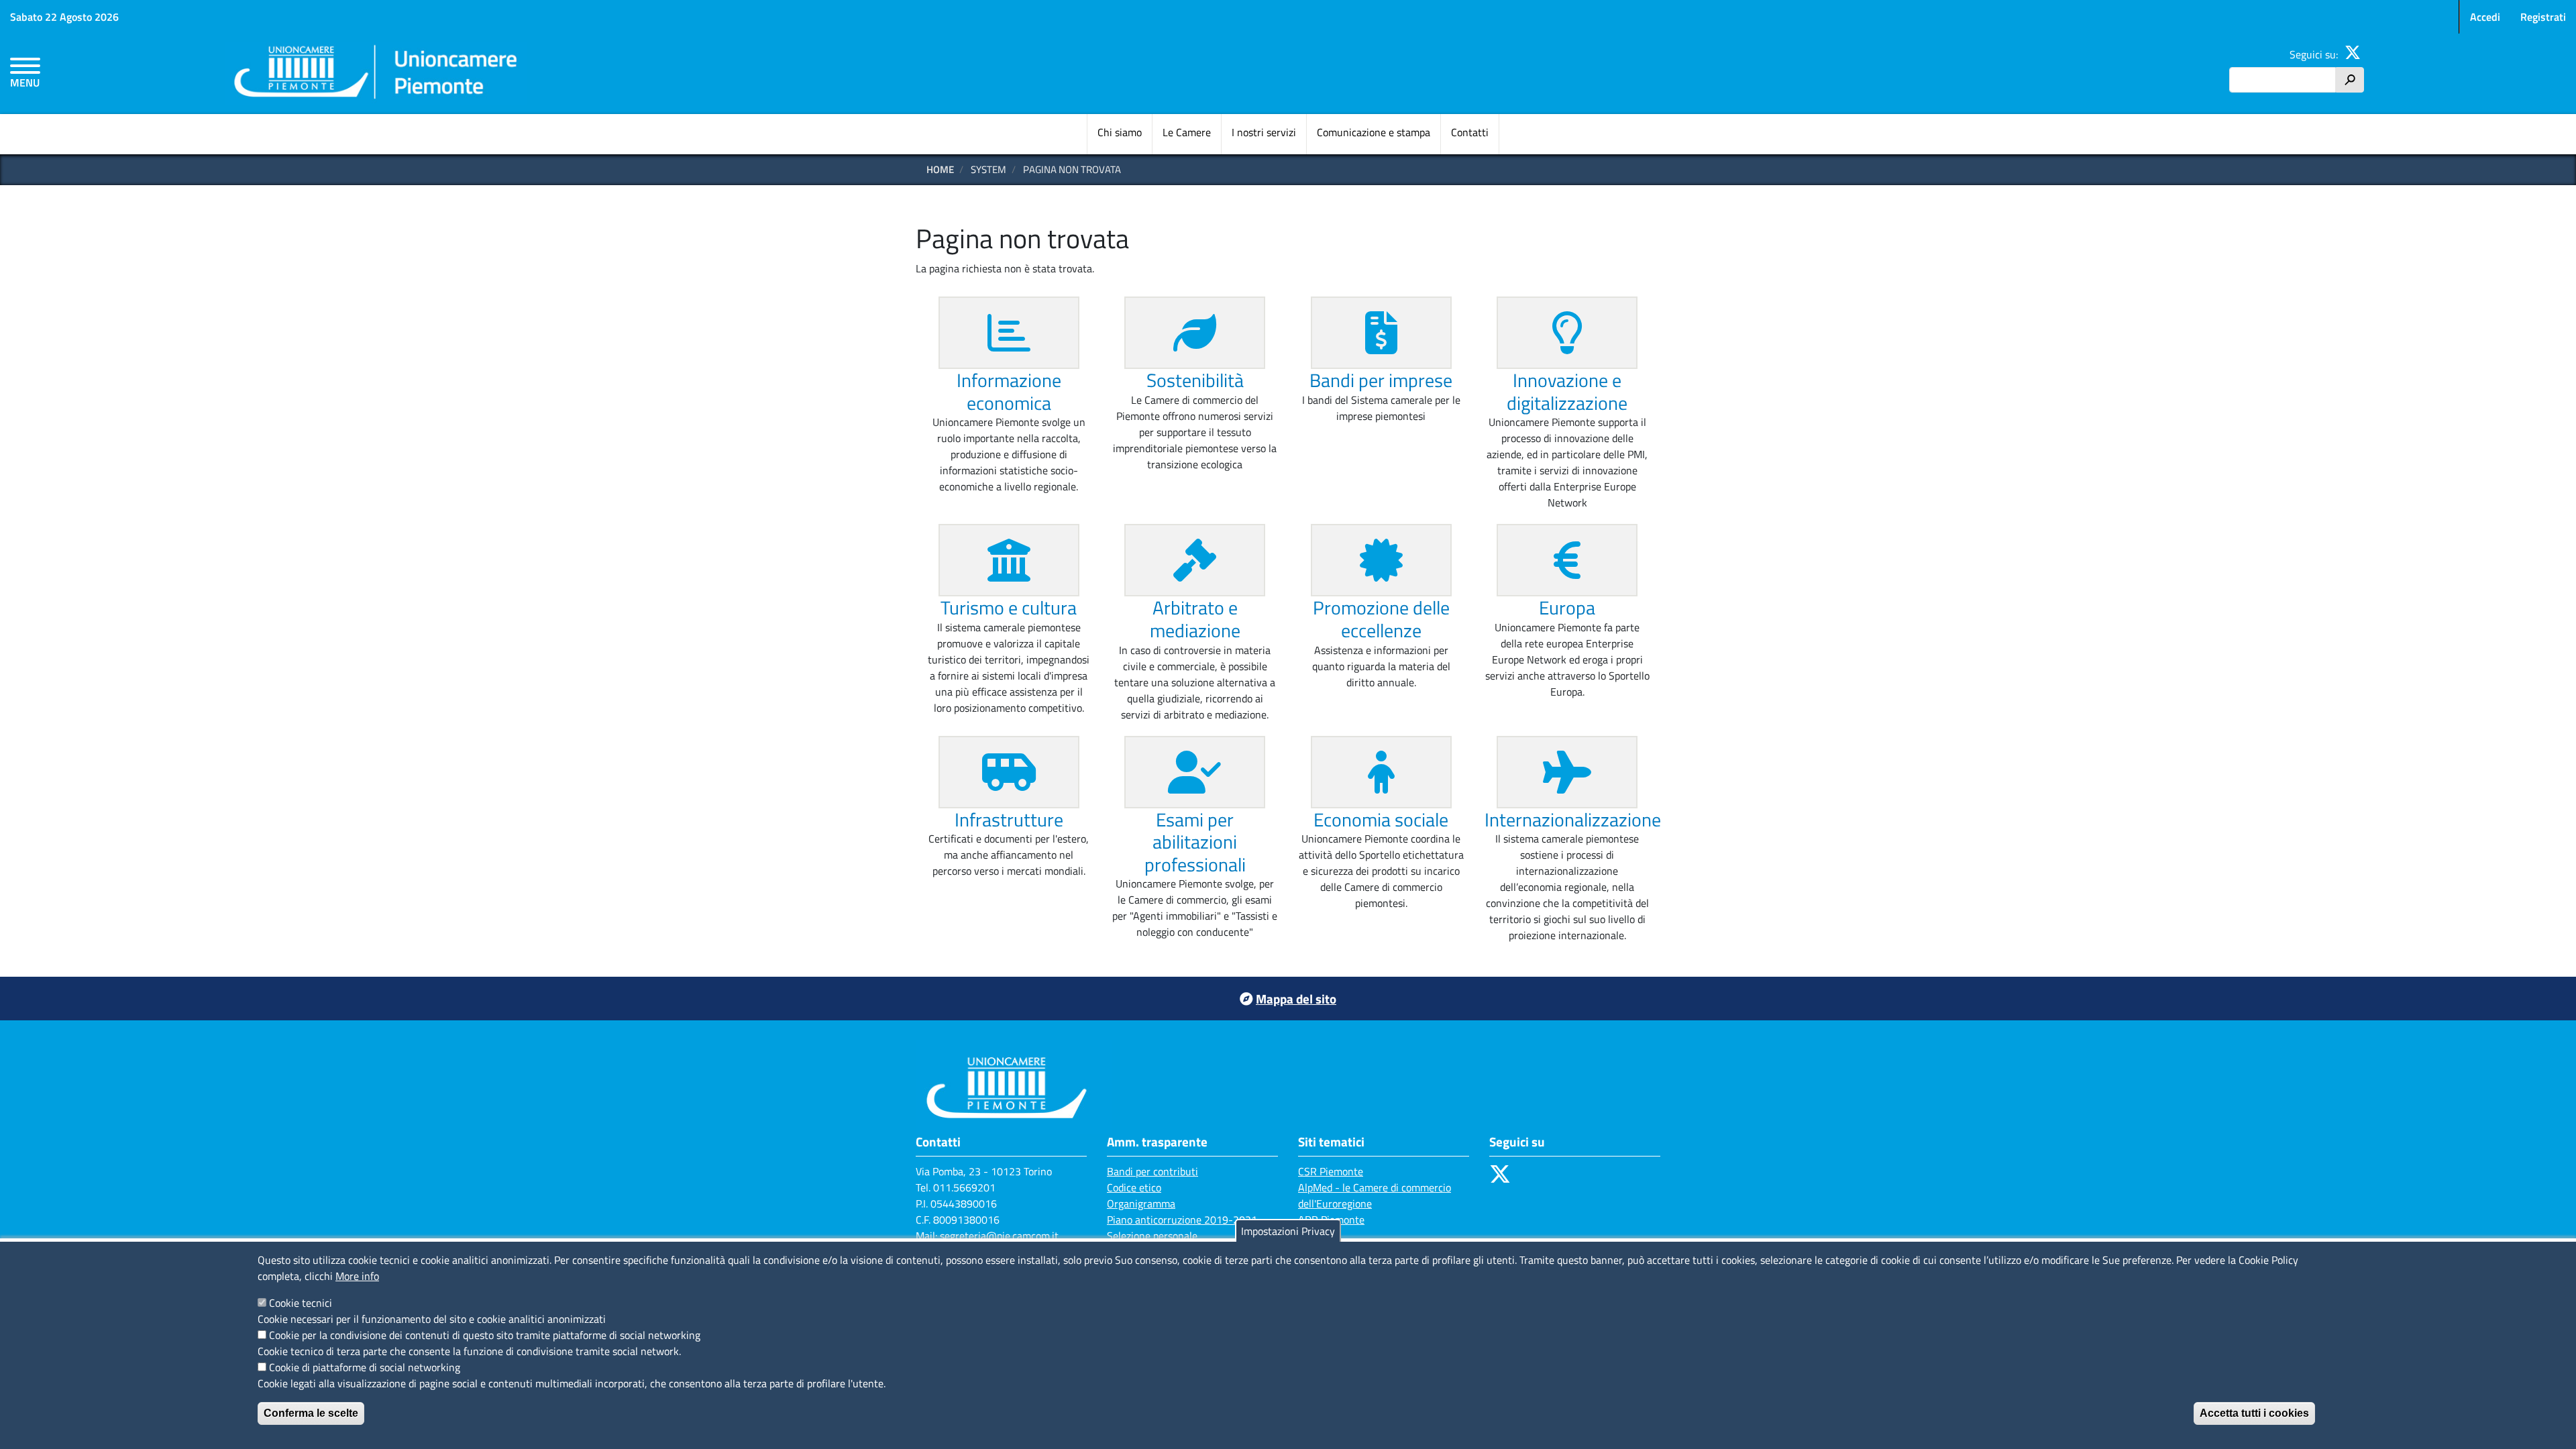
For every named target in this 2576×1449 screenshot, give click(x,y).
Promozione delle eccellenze (1381, 619)
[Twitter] (2353, 54)
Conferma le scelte (311, 1413)
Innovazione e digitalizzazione (1567, 391)
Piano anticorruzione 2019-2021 (1182, 1220)
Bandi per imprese (1381, 380)
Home (940, 169)
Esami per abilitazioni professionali (1195, 842)
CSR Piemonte (1331, 1171)
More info (357, 1276)
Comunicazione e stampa (1374, 132)
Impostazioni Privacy (1288, 1231)
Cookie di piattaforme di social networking (365, 1367)
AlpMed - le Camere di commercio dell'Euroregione (1375, 1195)
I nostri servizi (1264, 132)
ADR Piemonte (1331, 1220)
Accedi (2485, 17)
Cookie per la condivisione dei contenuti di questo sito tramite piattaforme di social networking (485, 1335)
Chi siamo (1120, 132)
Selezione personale (1152, 1236)
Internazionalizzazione (1573, 819)
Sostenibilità (1195, 380)
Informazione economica (1009, 391)
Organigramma (1141, 1203)
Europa (1567, 607)
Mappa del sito (1296, 999)
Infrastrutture (1009, 819)
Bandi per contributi (1152, 1171)
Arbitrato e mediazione (1195, 619)
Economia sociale (1381, 819)
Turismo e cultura (1009, 607)
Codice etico (1134, 1187)
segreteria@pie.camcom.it (999, 1236)
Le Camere (1187, 132)
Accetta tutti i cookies (2254, 1413)
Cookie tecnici (301, 1303)
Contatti (1470, 132)
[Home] (376, 74)
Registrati (2543, 17)
